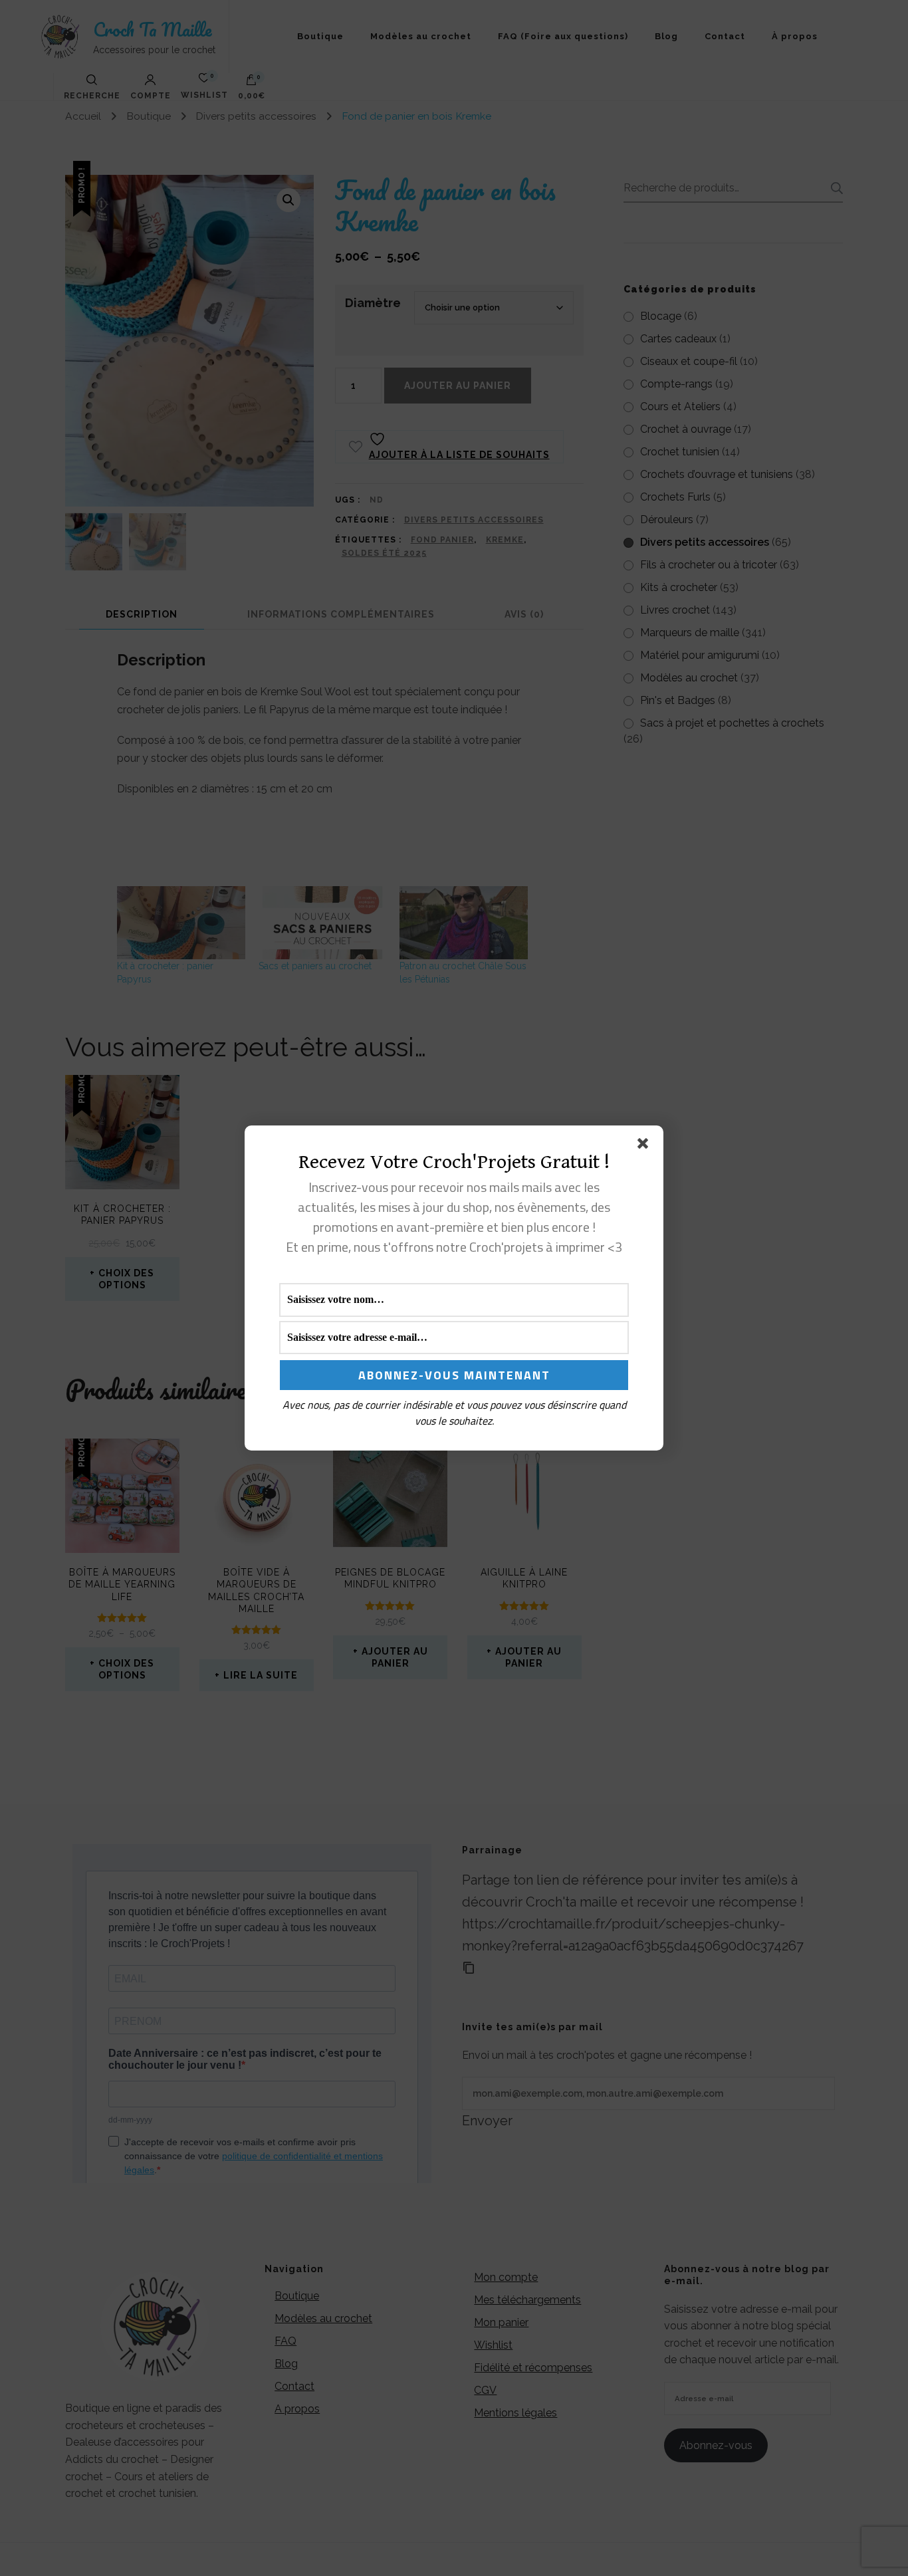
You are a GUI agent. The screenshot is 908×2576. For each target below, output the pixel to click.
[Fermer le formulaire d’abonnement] (645, 1146)
